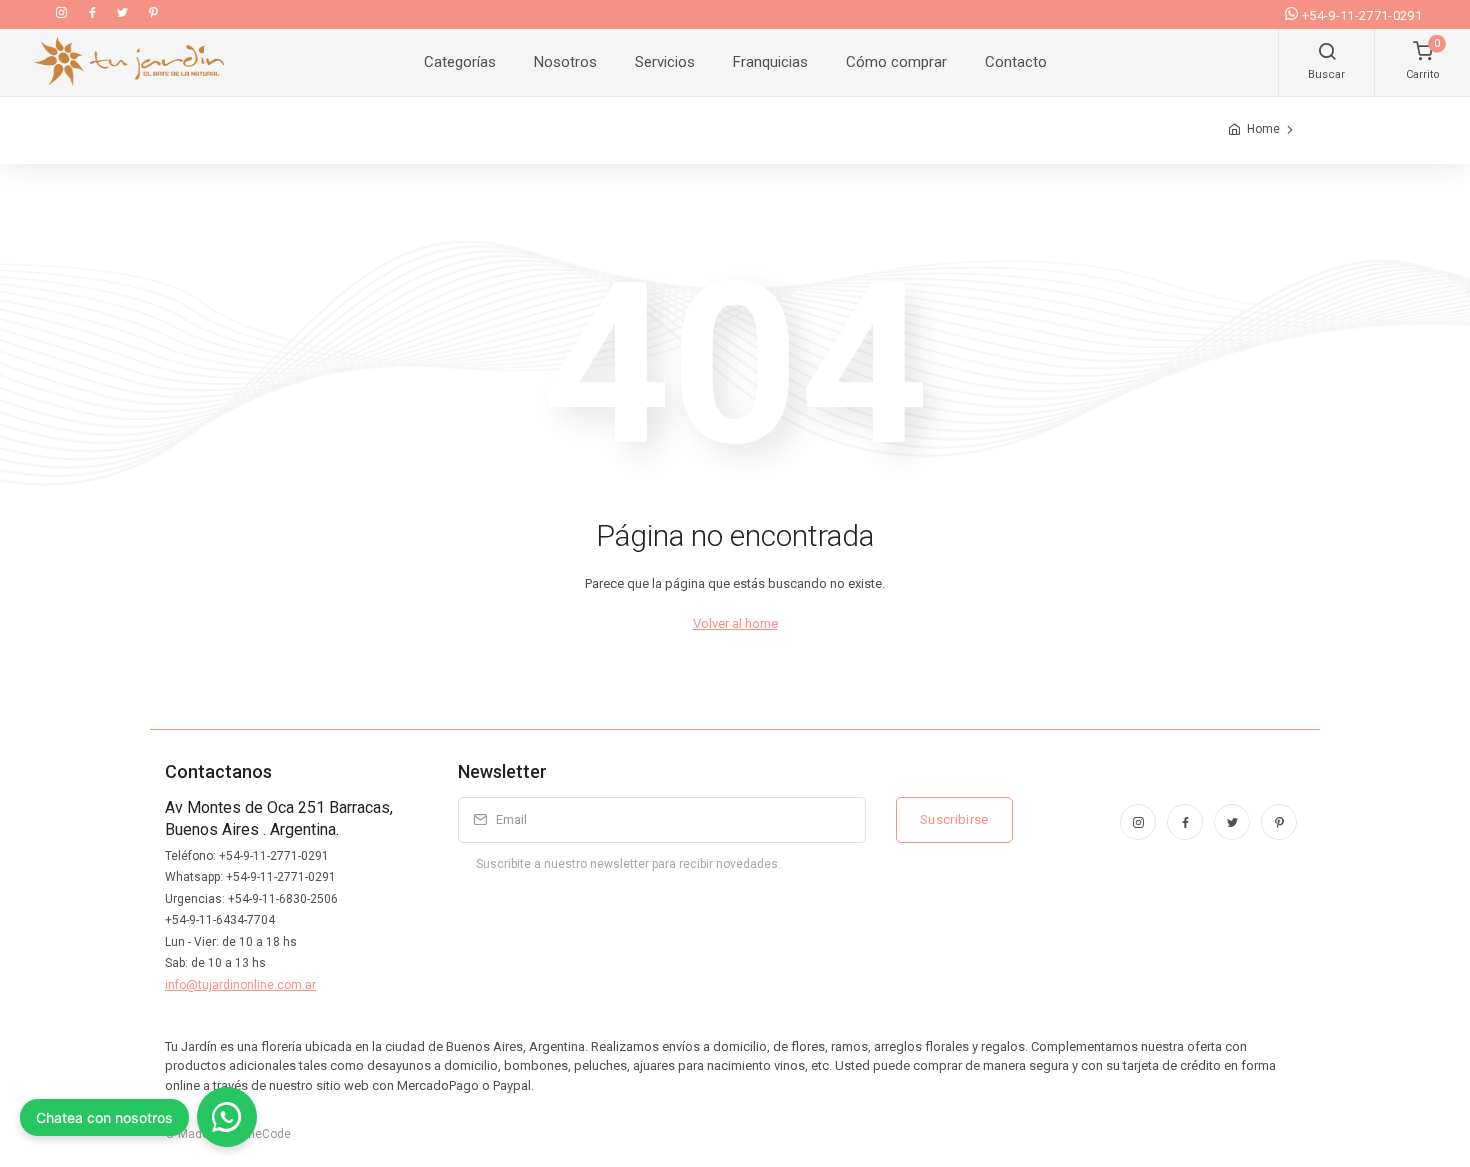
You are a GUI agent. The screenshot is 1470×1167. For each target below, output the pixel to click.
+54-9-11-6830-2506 (283, 899)
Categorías (460, 62)
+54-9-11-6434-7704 (220, 920)
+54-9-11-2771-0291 (1362, 15)
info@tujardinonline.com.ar (240, 985)
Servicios (665, 62)
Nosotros (565, 62)
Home (1263, 129)
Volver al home (735, 623)
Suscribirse (954, 819)
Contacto (1016, 62)
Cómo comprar (896, 62)
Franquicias (770, 62)
